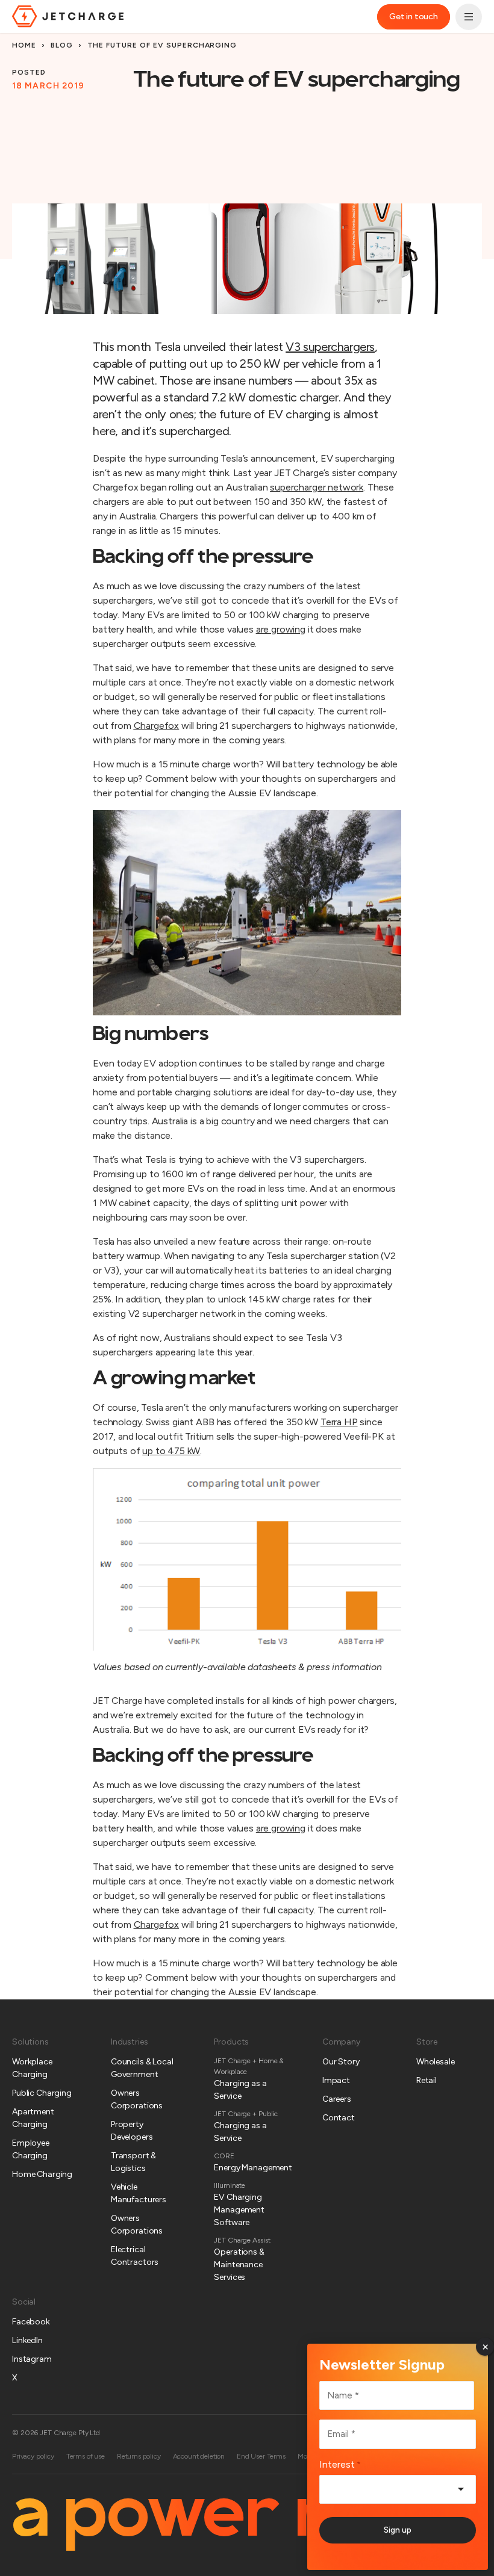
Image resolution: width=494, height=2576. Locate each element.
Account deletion (199, 2456)
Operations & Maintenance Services (239, 2265)
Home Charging (42, 2174)
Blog (62, 45)
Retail (427, 2080)
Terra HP (339, 1422)
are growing (281, 1828)
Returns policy (139, 2456)
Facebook (31, 2322)
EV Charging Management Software (239, 2210)
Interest (340, 2464)
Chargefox (157, 1924)
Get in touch (414, 17)
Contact (339, 2118)
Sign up (398, 2530)
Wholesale (436, 2062)
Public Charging (42, 2093)
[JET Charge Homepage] (68, 16)
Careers (337, 2099)
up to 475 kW (171, 1451)
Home (24, 45)
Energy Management (253, 2168)
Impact (336, 2080)
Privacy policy (33, 2456)
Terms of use (86, 2456)
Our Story (341, 2062)
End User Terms (261, 2456)
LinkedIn (27, 2340)
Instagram (32, 2359)
